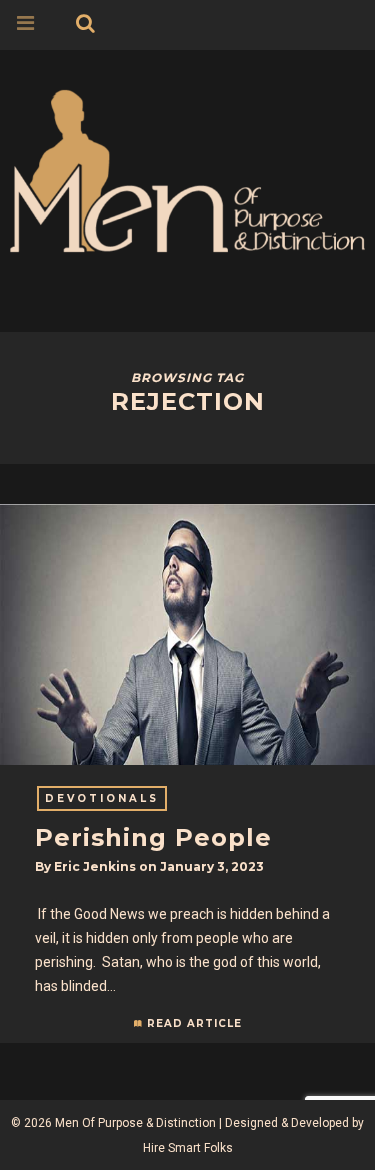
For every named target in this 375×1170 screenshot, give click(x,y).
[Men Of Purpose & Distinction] (187, 167)
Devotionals (102, 798)
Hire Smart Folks (188, 1148)
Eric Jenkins (95, 866)
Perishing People (153, 837)
